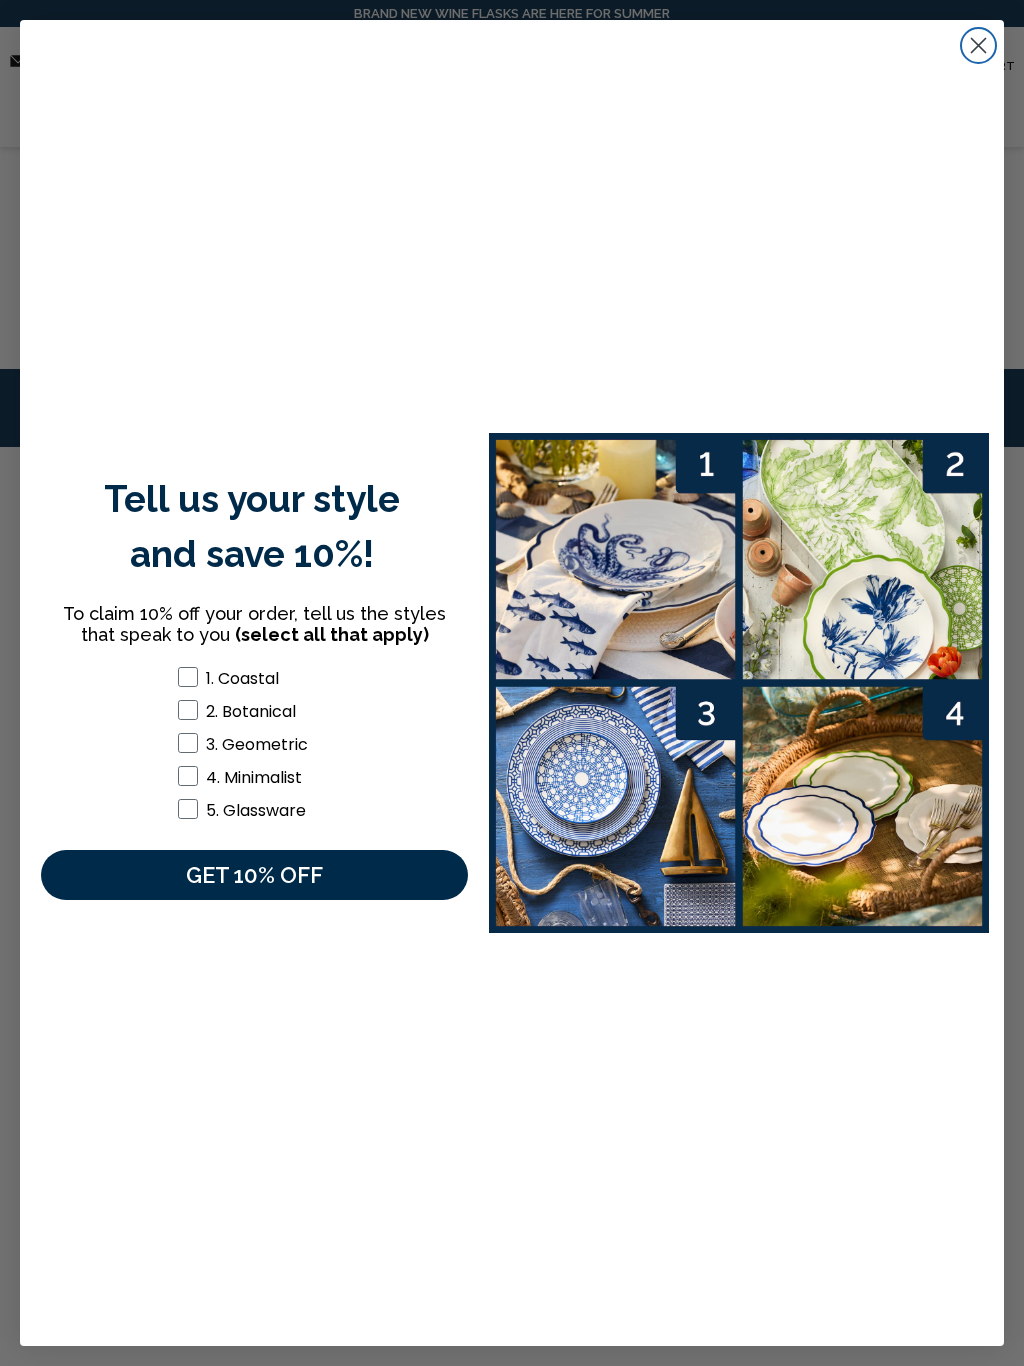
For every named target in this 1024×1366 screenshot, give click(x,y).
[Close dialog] (978, 45)
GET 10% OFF (254, 875)
